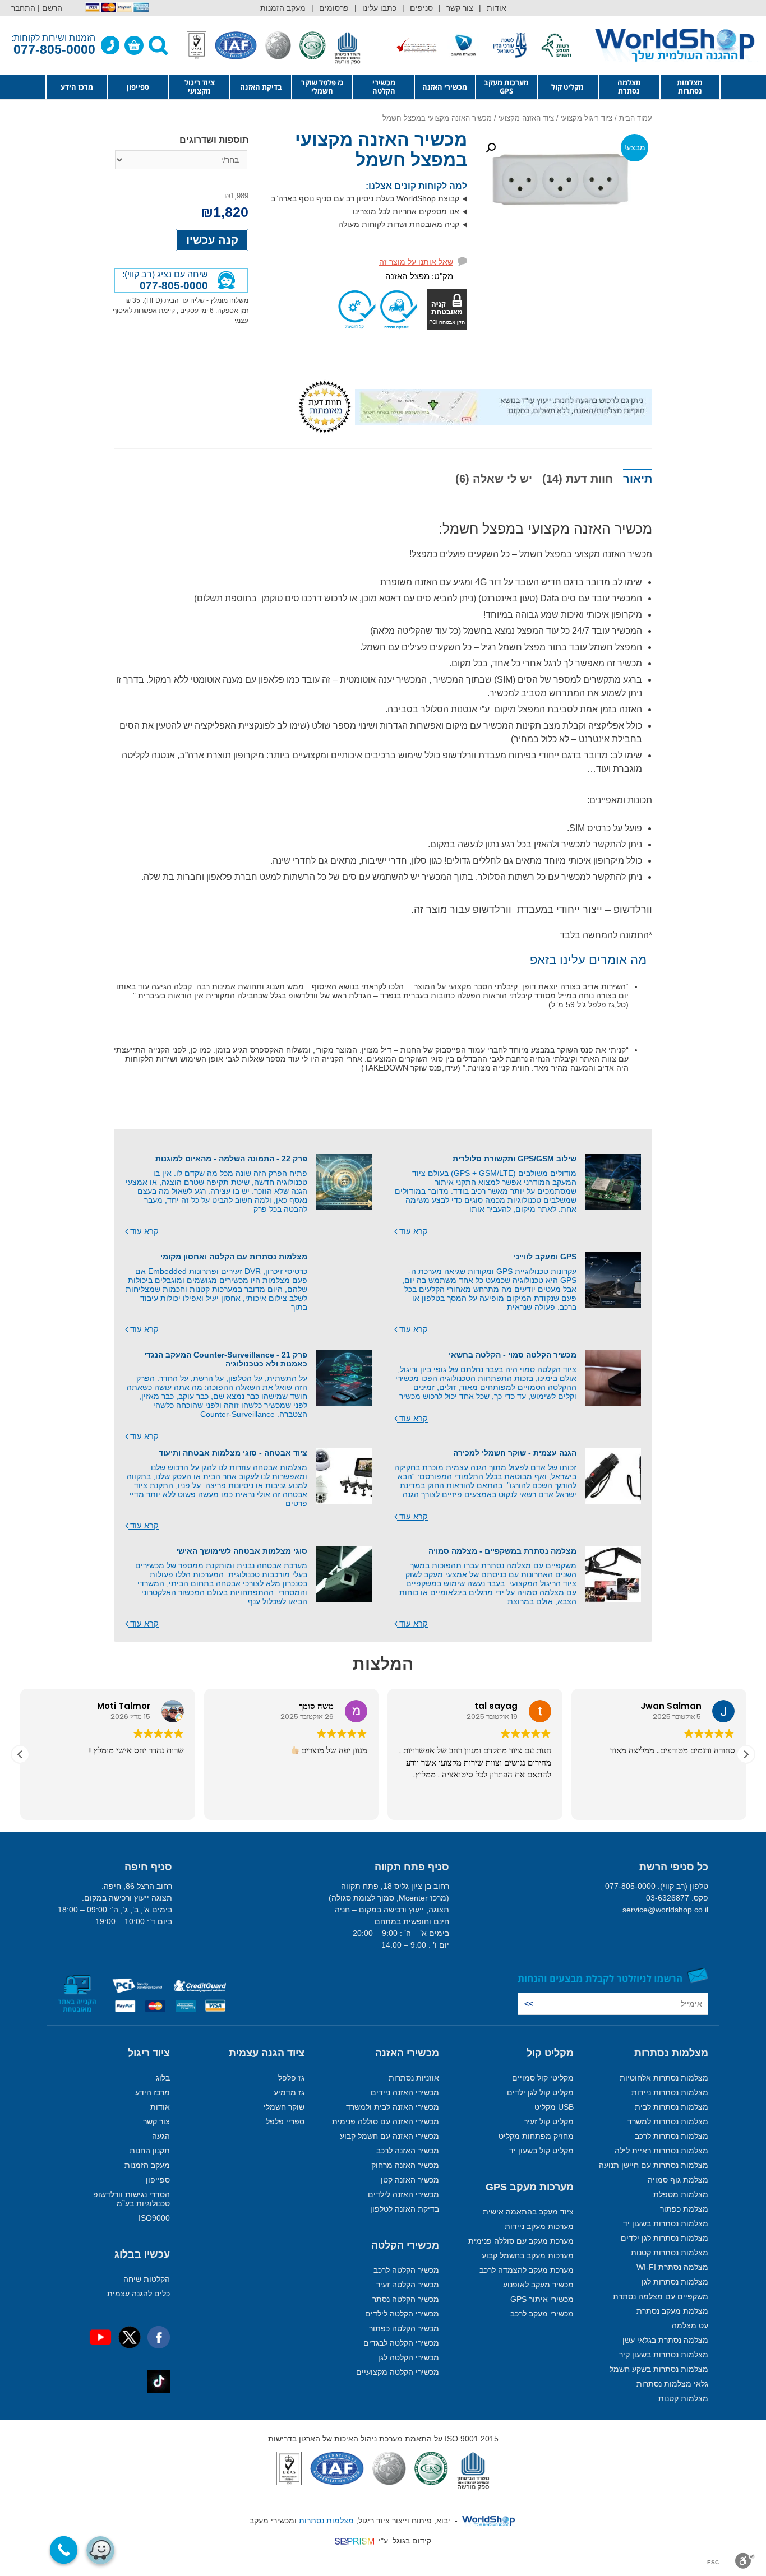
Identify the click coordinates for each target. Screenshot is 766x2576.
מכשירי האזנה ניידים (405, 2092)
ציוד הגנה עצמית (267, 2053)
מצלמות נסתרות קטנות (670, 2253)
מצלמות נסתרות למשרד (668, 2121)
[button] (491, 148)
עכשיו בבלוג (142, 2254)
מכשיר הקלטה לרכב (406, 2270)
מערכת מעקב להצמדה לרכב (527, 2270)
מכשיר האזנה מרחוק (405, 2165)
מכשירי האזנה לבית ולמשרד (393, 2107)
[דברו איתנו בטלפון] (110, 45)
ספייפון (138, 87)
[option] (535, 45)
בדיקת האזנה (261, 87)
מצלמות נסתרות (690, 87)
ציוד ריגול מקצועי (200, 87)
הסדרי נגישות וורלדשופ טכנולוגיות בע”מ (131, 2199)
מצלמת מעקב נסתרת (672, 2311)
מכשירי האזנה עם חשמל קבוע (389, 2136)
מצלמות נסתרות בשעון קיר (664, 2355)
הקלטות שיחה (147, 2279)
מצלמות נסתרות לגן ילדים (665, 2238)
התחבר (23, 8)
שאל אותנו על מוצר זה (416, 262)
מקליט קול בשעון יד (541, 2151)
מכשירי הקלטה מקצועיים (398, 2372)
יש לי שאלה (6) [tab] (494, 479)
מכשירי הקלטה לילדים (402, 2314)
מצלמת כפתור (684, 2209)
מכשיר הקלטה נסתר (406, 2299)
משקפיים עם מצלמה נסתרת (661, 2296)
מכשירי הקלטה (384, 87)
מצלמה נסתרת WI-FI (672, 2267)
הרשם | (50, 8)
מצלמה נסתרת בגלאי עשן (665, 2340)
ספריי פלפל (285, 2121)
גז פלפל (291, 2078)
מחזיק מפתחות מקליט (536, 2136)
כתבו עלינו (379, 8)
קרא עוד (412, 1231)
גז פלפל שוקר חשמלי (322, 87)
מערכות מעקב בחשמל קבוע (528, 2255)
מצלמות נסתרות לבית (672, 2107)
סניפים (421, 8)
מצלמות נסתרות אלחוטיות (664, 2078)
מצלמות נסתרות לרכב (672, 2136)
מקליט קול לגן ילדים (540, 2092)
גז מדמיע (289, 2092)
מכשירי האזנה (445, 87)
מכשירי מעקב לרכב (542, 2314)
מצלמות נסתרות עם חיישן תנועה (654, 2165)
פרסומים (334, 8)
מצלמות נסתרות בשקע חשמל (659, 2369)
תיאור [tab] (638, 479)
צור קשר (460, 8)
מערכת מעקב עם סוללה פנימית (521, 2241)
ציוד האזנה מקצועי (526, 118)
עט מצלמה (690, 2325)
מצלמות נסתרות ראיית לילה (661, 2151)
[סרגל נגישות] (745, 2561)
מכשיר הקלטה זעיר (408, 2285)
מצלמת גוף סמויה (678, 2180)
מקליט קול (567, 87)
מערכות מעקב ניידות (539, 2226)
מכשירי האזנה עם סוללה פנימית (386, 2121)
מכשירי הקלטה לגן (409, 2357)
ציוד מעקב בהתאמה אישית (528, 2212)
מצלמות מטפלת (681, 2194)
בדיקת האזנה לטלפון (405, 2209)
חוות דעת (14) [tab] (578, 479)
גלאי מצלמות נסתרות (672, 2384)
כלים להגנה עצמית (139, 2294)
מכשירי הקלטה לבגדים (401, 2343)
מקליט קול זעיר (549, 2121)
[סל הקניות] (134, 45)
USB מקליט (554, 2107)
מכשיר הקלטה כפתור (404, 2328)
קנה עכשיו (212, 240)
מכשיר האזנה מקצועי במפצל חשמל (381, 150)
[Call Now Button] (64, 2550)
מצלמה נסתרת (629, 87)
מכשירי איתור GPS (542, 2299)
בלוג (163, 2078)
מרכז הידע (77, 87)
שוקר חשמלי (284, 2107)
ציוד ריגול (149, 2053)
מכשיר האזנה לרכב (408, 2151)
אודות (497, 8)
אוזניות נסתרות (414, 2078)
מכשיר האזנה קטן (410, 2180)
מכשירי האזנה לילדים (403, 2194)
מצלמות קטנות (683, 2398)
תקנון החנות (150, 2151)
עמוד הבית (636, 118)
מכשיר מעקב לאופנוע (538, 2285)
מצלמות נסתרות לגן (675, 2282)
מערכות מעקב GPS (506, 87)
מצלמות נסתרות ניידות (670, 2092)
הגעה (161, 2136)
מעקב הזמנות (283, 8)
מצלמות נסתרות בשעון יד (666, 2223)
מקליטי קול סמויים (543, 2078)
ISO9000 (154, 2218)
